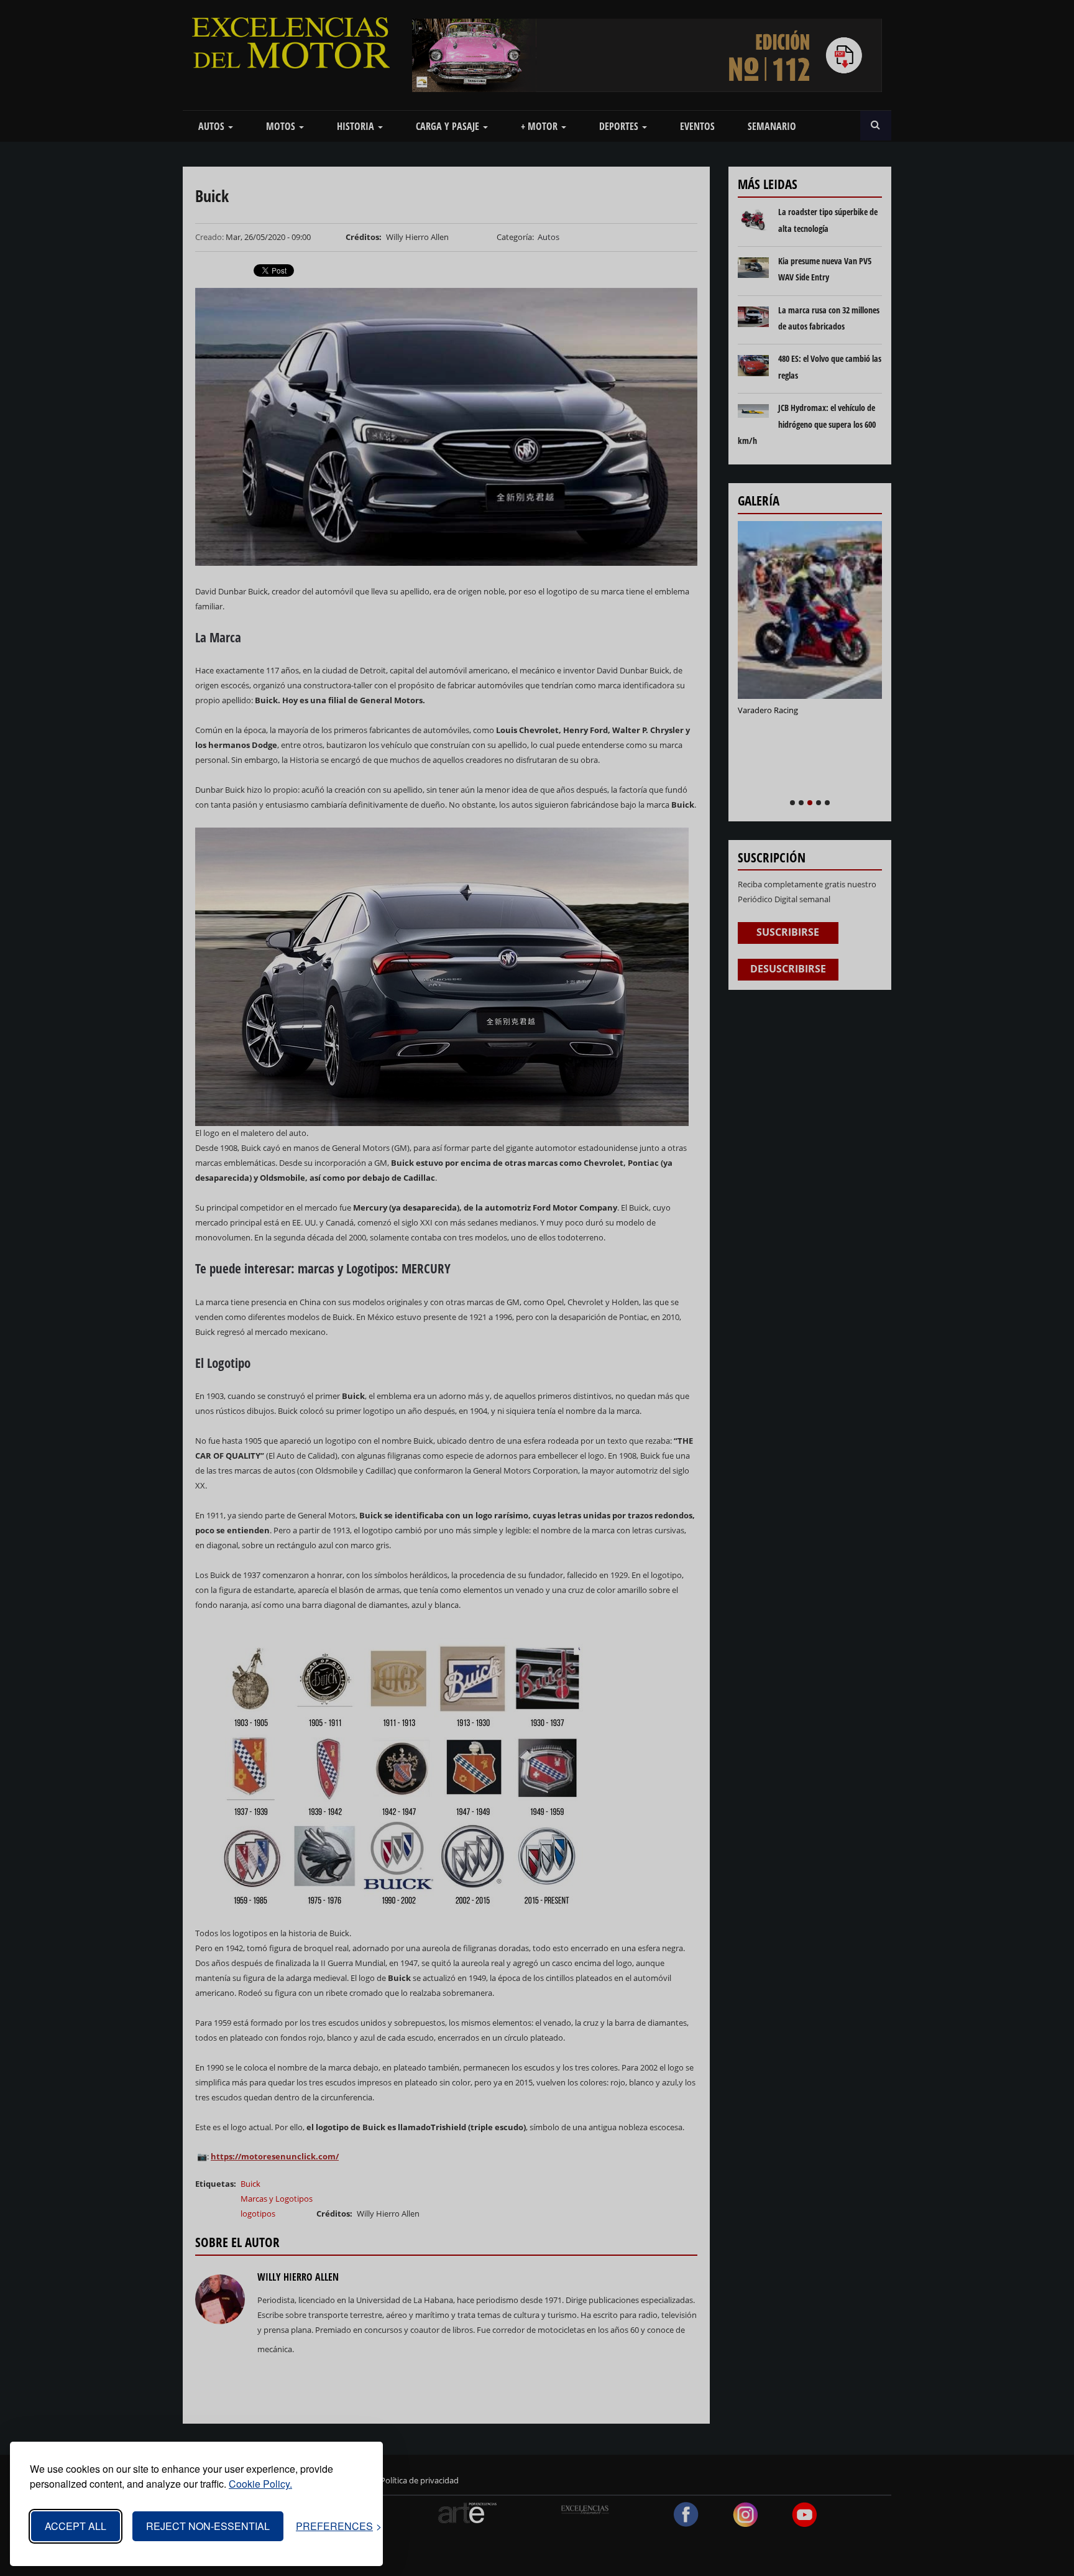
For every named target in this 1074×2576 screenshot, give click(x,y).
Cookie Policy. (260, 2484)
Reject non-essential (208, 2526)
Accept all (76, 2526)
